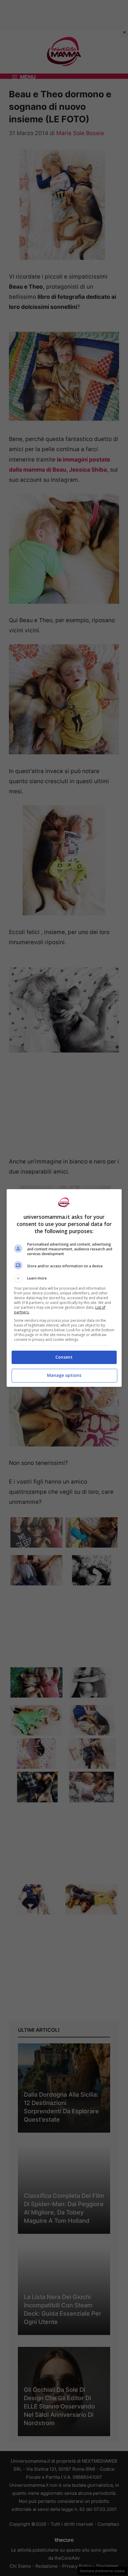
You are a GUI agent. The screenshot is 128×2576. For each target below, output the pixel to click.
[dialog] (64, 1288)
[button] (64, 1278)
